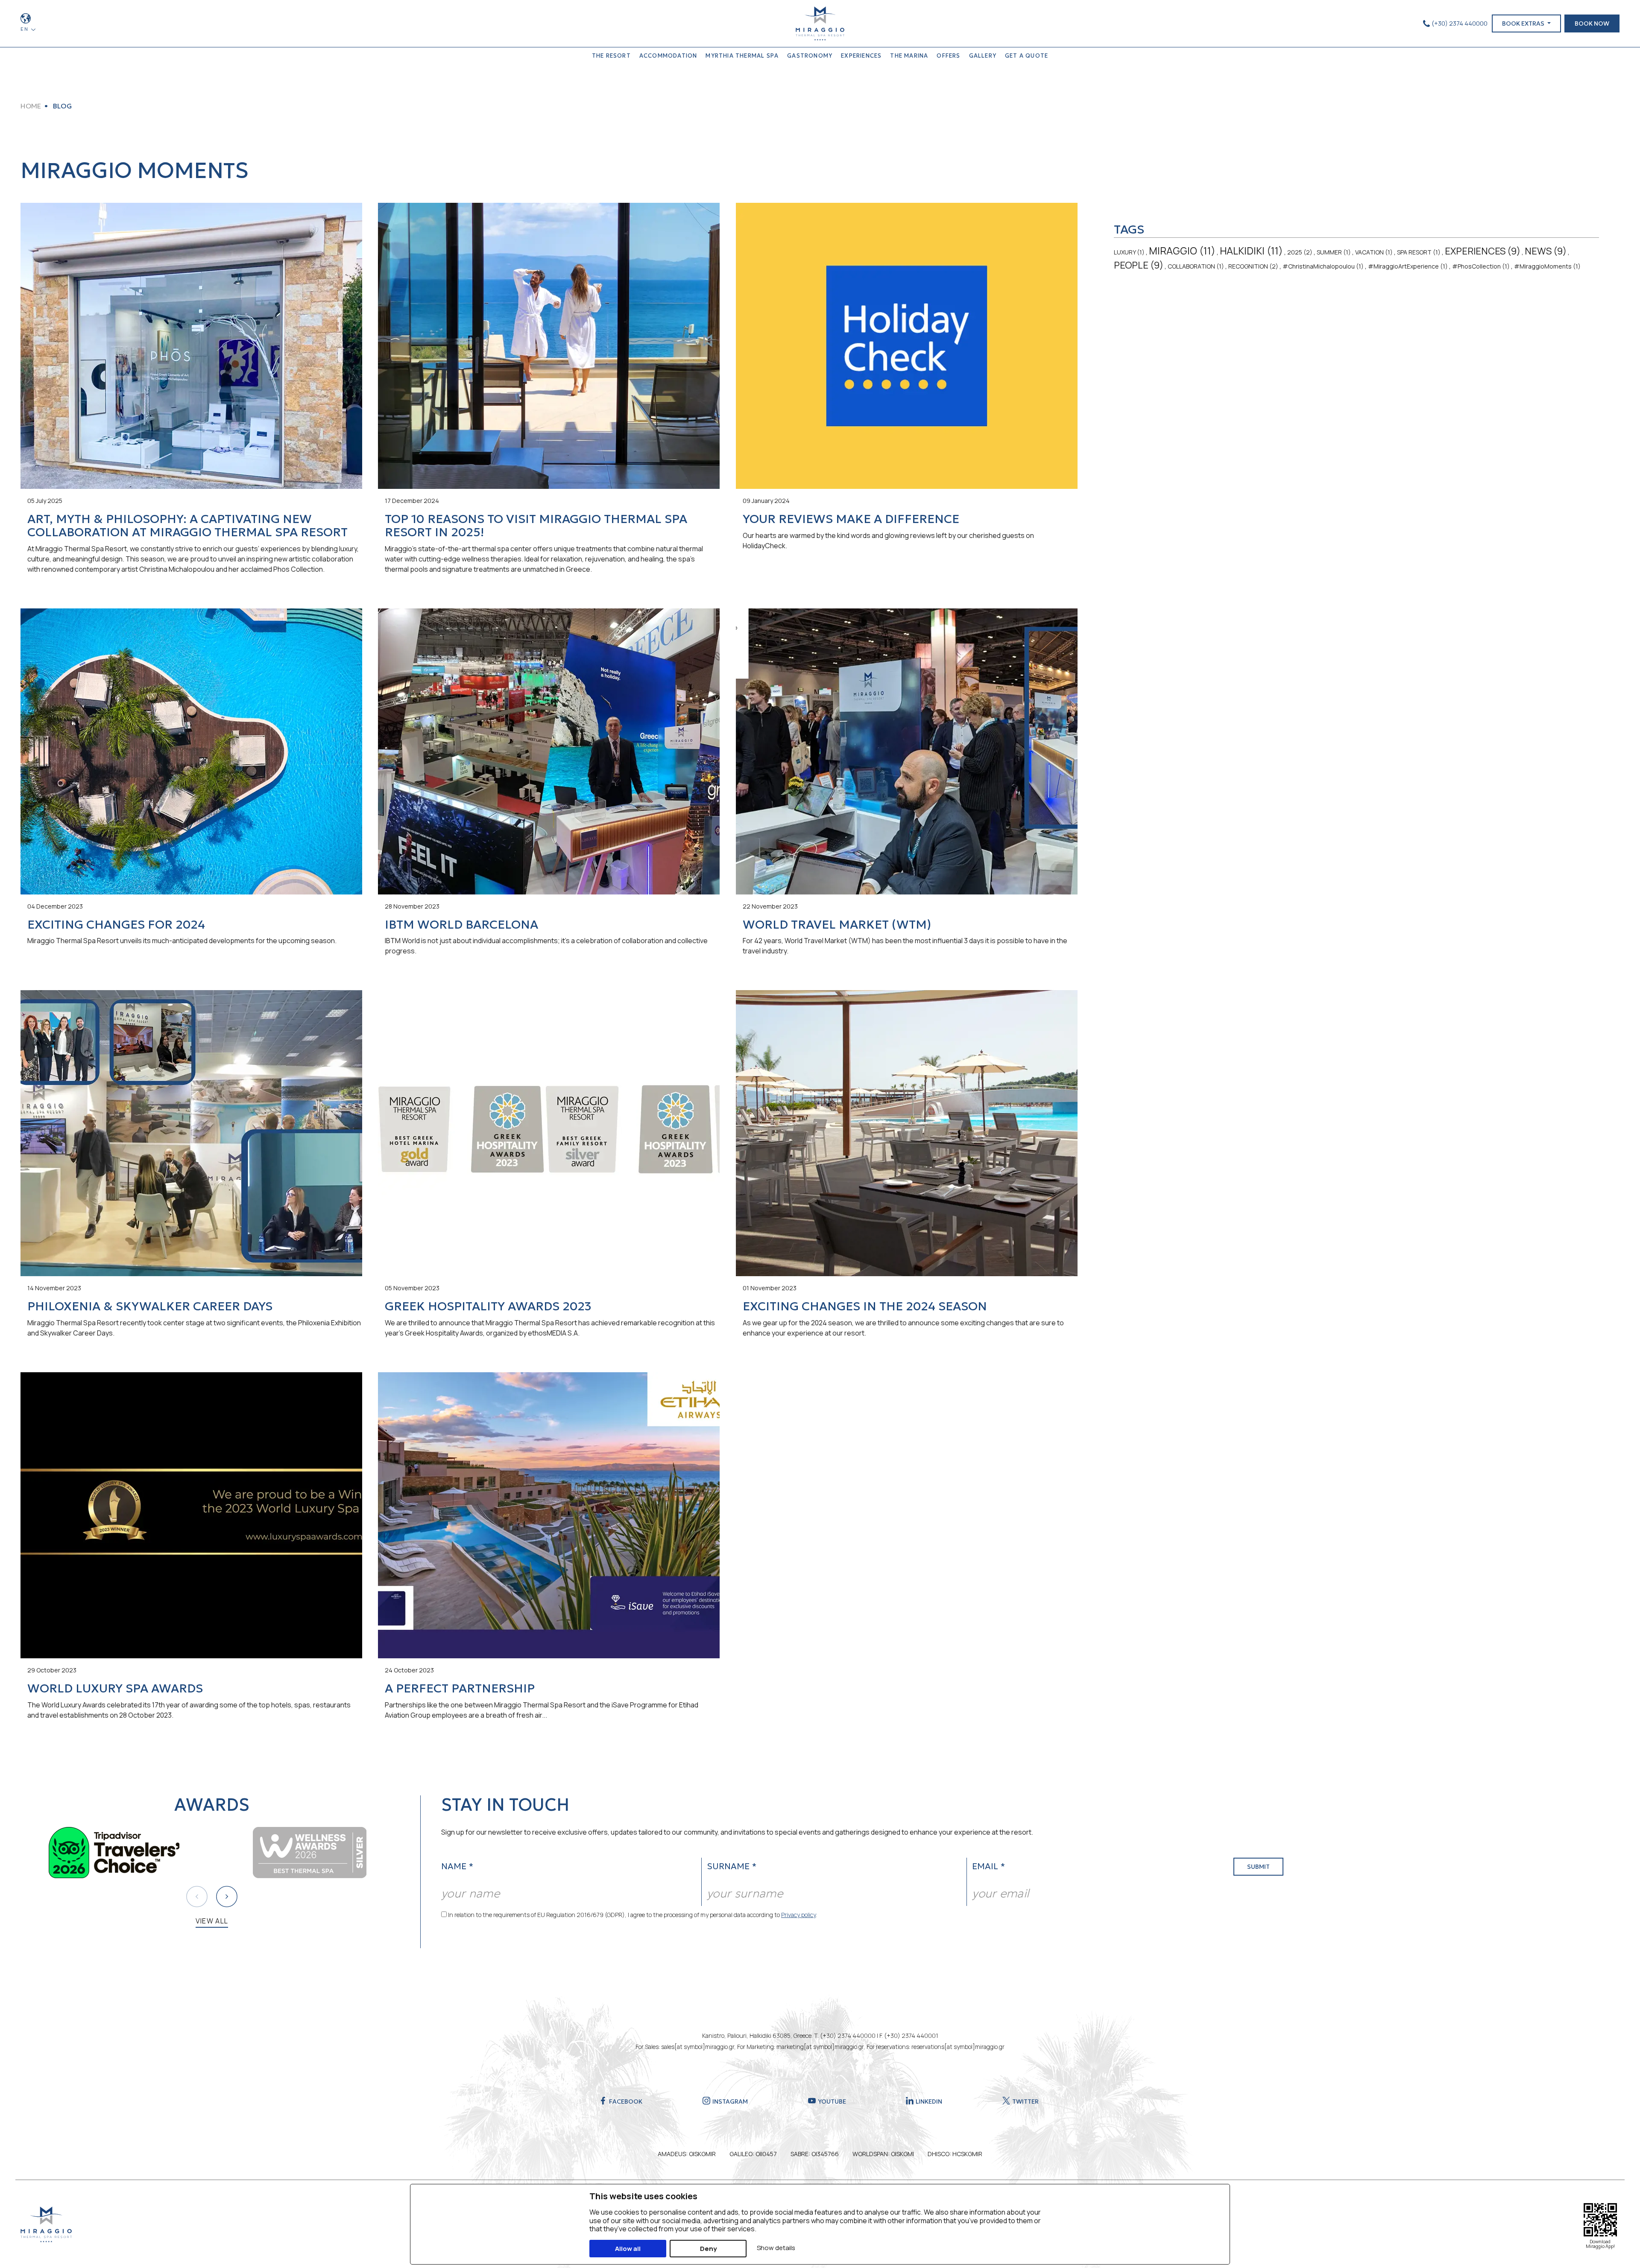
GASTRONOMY (810, 56)
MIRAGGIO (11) (1182, 251)
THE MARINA (909, 56)
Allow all (628, 2249)
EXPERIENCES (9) (1483, 251)
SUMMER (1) (1334, 252)
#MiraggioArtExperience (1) (1408, 266)
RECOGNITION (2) (1253, 266)
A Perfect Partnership (460, 1688)
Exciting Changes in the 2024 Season (865, 1306)
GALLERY (983, 56)
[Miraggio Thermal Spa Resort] (820, 23)
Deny (708, 2249)
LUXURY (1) (1129, 252)
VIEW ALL (212, 1921)
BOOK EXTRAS (1524, 23)
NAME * (457, 1866)
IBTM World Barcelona (461, 925)
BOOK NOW (1592, 23)
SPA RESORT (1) (1419, 252)
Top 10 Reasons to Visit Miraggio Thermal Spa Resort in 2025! (536, 526)
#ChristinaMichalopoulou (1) (1323, 266)
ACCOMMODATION (668, 56)
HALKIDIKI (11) (1251, 251)
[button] (227, 1897)
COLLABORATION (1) (1196, 266)
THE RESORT (611, 56)
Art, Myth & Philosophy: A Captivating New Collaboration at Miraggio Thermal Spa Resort (187, 526)
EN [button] (25, 29)
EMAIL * (988, 1866)
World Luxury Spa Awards (115, 1688)
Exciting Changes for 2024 (116, 925)
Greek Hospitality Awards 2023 (488, 1306)
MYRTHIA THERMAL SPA (742, 56)
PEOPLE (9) (1139, 265)
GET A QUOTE (1026, 56)
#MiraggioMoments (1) (1547, 266)
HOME (31, 106)
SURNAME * (732, 1866)
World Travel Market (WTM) (837, 925)
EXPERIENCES (861, 56)
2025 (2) (1300, 252)
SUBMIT (1258, 1867)
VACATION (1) (1374, 252)
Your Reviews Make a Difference (851, 519)
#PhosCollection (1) (1481, 266)
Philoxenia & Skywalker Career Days (150, 1306)
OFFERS (948, 56)
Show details (776, 2248)
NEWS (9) (1546, 251)
